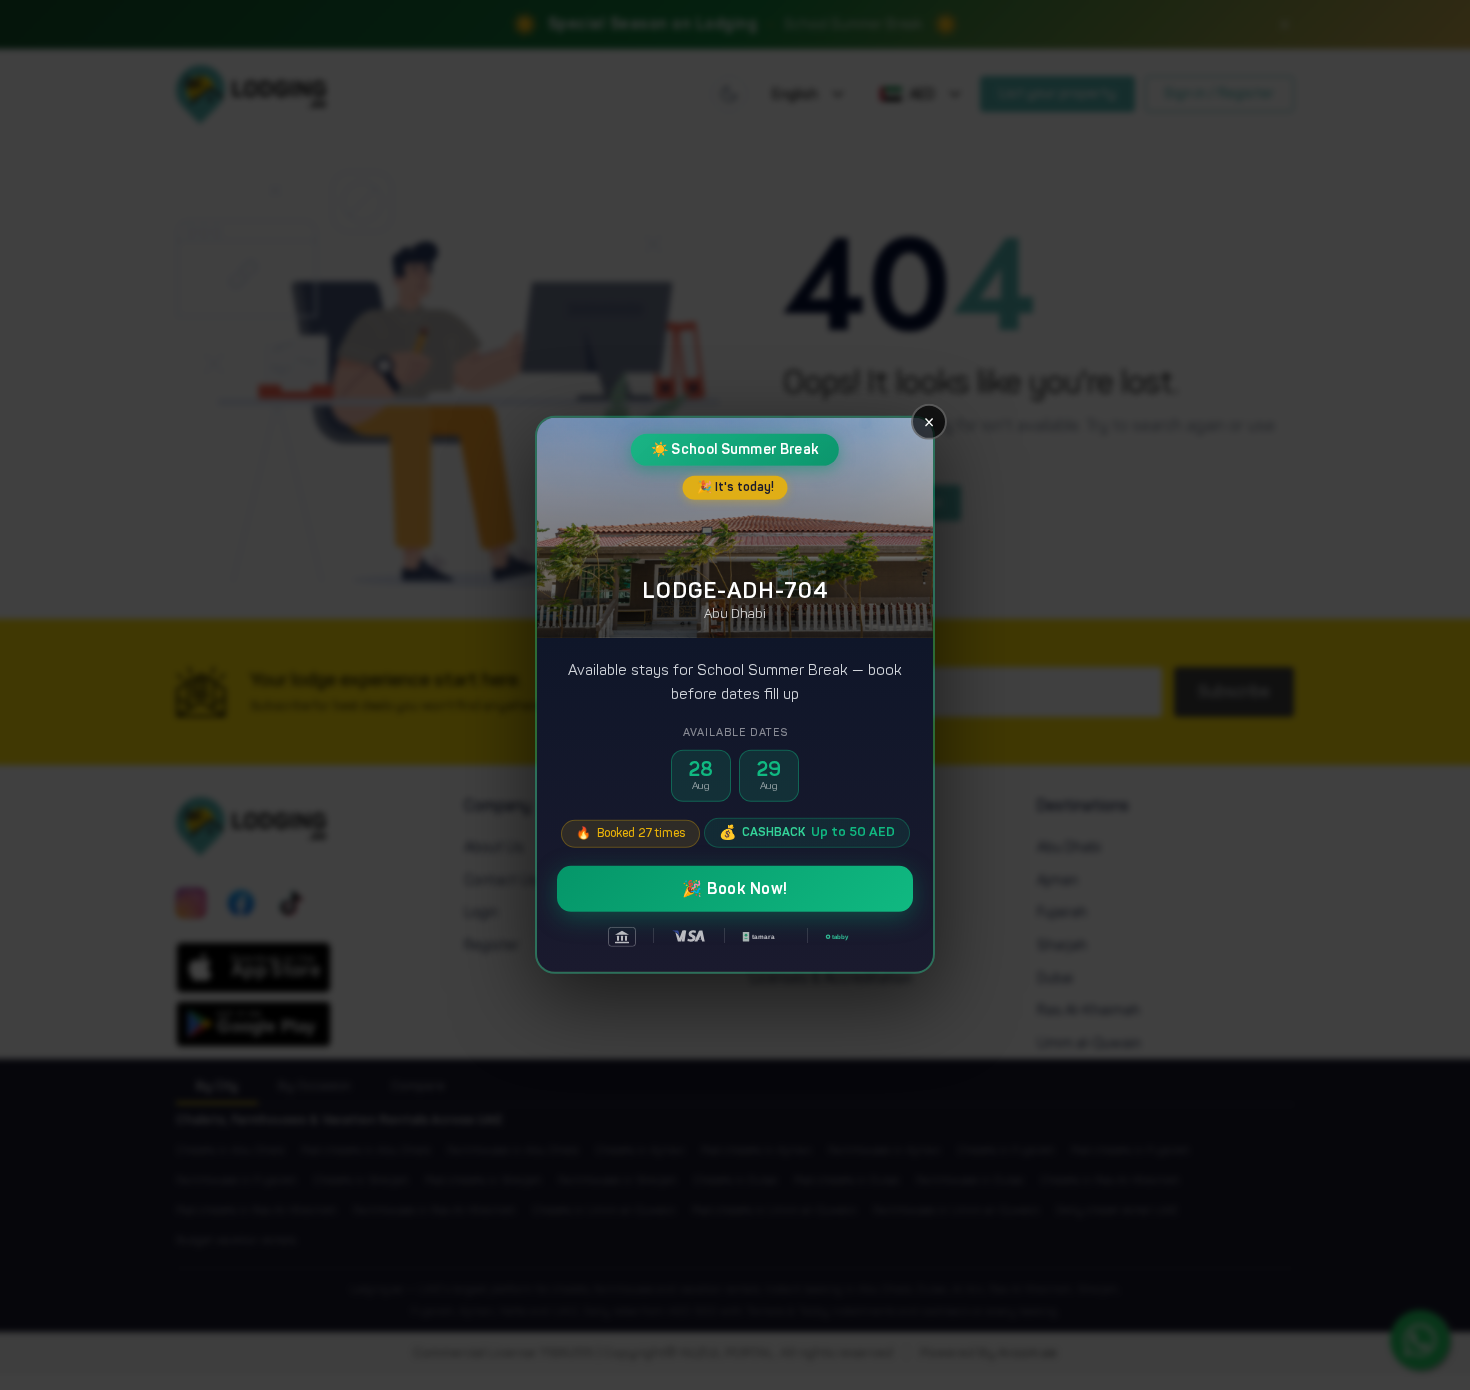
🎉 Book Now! (735, 888)
